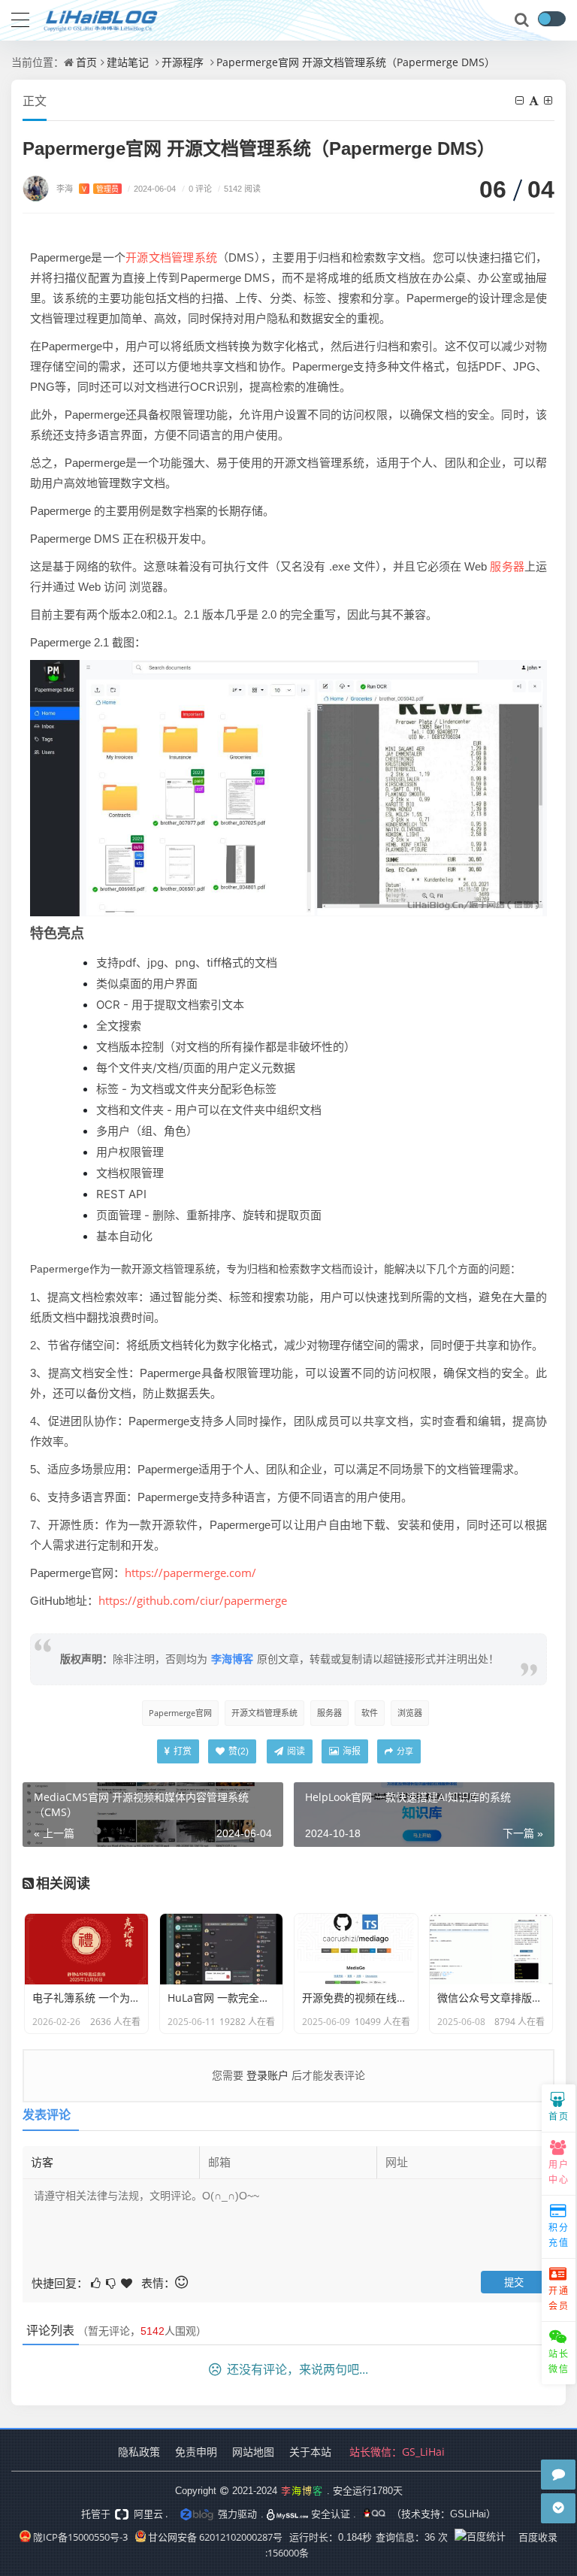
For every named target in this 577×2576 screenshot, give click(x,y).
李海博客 (232, 1659)
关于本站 (310, 2452)
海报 (350, 1751)
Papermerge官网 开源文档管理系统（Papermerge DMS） (356, 62)
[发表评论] (558, 2475)
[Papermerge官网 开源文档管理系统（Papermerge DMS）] (288, 787)
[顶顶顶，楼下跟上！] (128, 2282)
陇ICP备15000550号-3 (80, 2537)
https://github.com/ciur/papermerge (193, 1600)
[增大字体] (549, 100)
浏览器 (410, 1713)
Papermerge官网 (180, 1713)
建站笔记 (128, 62)
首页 (86, 62)
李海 (88, 188)
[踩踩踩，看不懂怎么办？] (112, 2282)
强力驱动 (237, 2514)
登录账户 (267, 2075)
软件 (370, 1713)
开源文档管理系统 (171, 257)
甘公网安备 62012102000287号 (215, 2537)
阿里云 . (150, 2514)
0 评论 (197, 188)
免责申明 (196, 2452)
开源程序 (183, 62)
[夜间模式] (551, 19)
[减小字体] (521, 100)
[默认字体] (535, 100)
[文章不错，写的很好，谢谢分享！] (97, 2282)
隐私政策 (139, 2452)
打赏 (181, 1751)
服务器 (507, 566)
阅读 (295, 1751)
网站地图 (253, 2452)
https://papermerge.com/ (190, 1573)
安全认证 (329, 2514)
